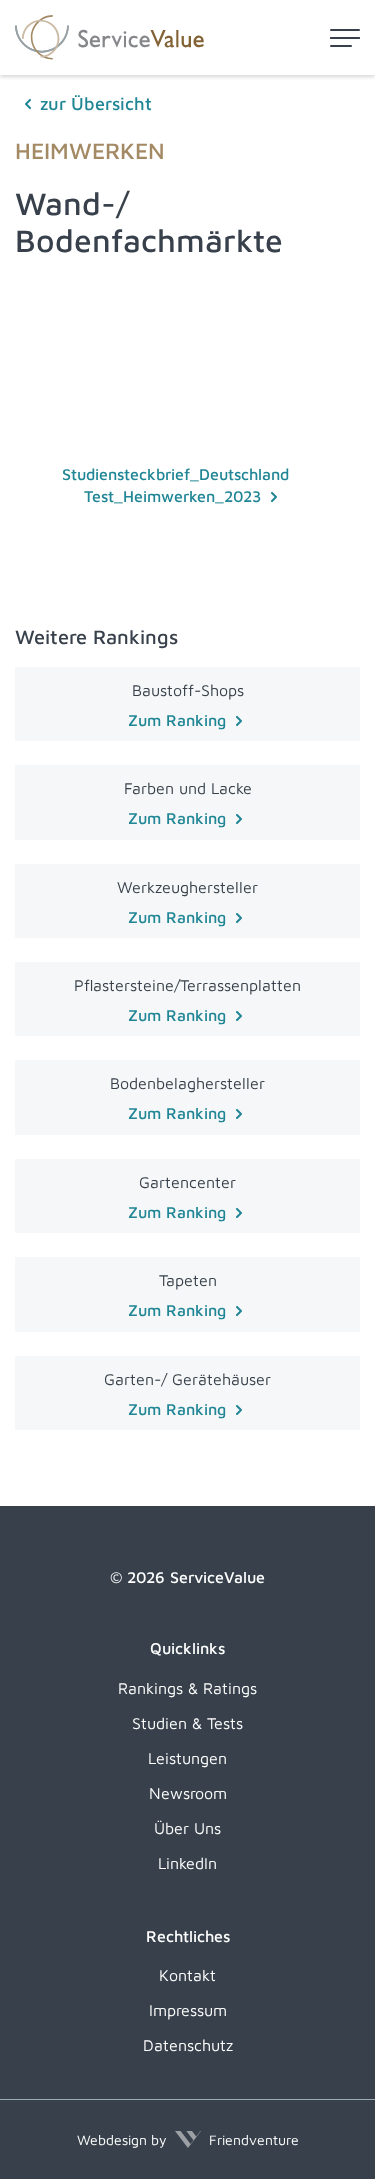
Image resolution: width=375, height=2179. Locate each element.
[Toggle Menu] (345, 38)
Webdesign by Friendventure (188, 2139)
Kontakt (187, 1975)
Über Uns (187, 1828)
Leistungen (187, 1758)
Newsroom (188, 1793)
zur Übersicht (96, 103)
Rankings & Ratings (187, 1688)
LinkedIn (187, 1863)
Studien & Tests (187, 1723)
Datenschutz (188, 2045)
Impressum (188, 2010)
